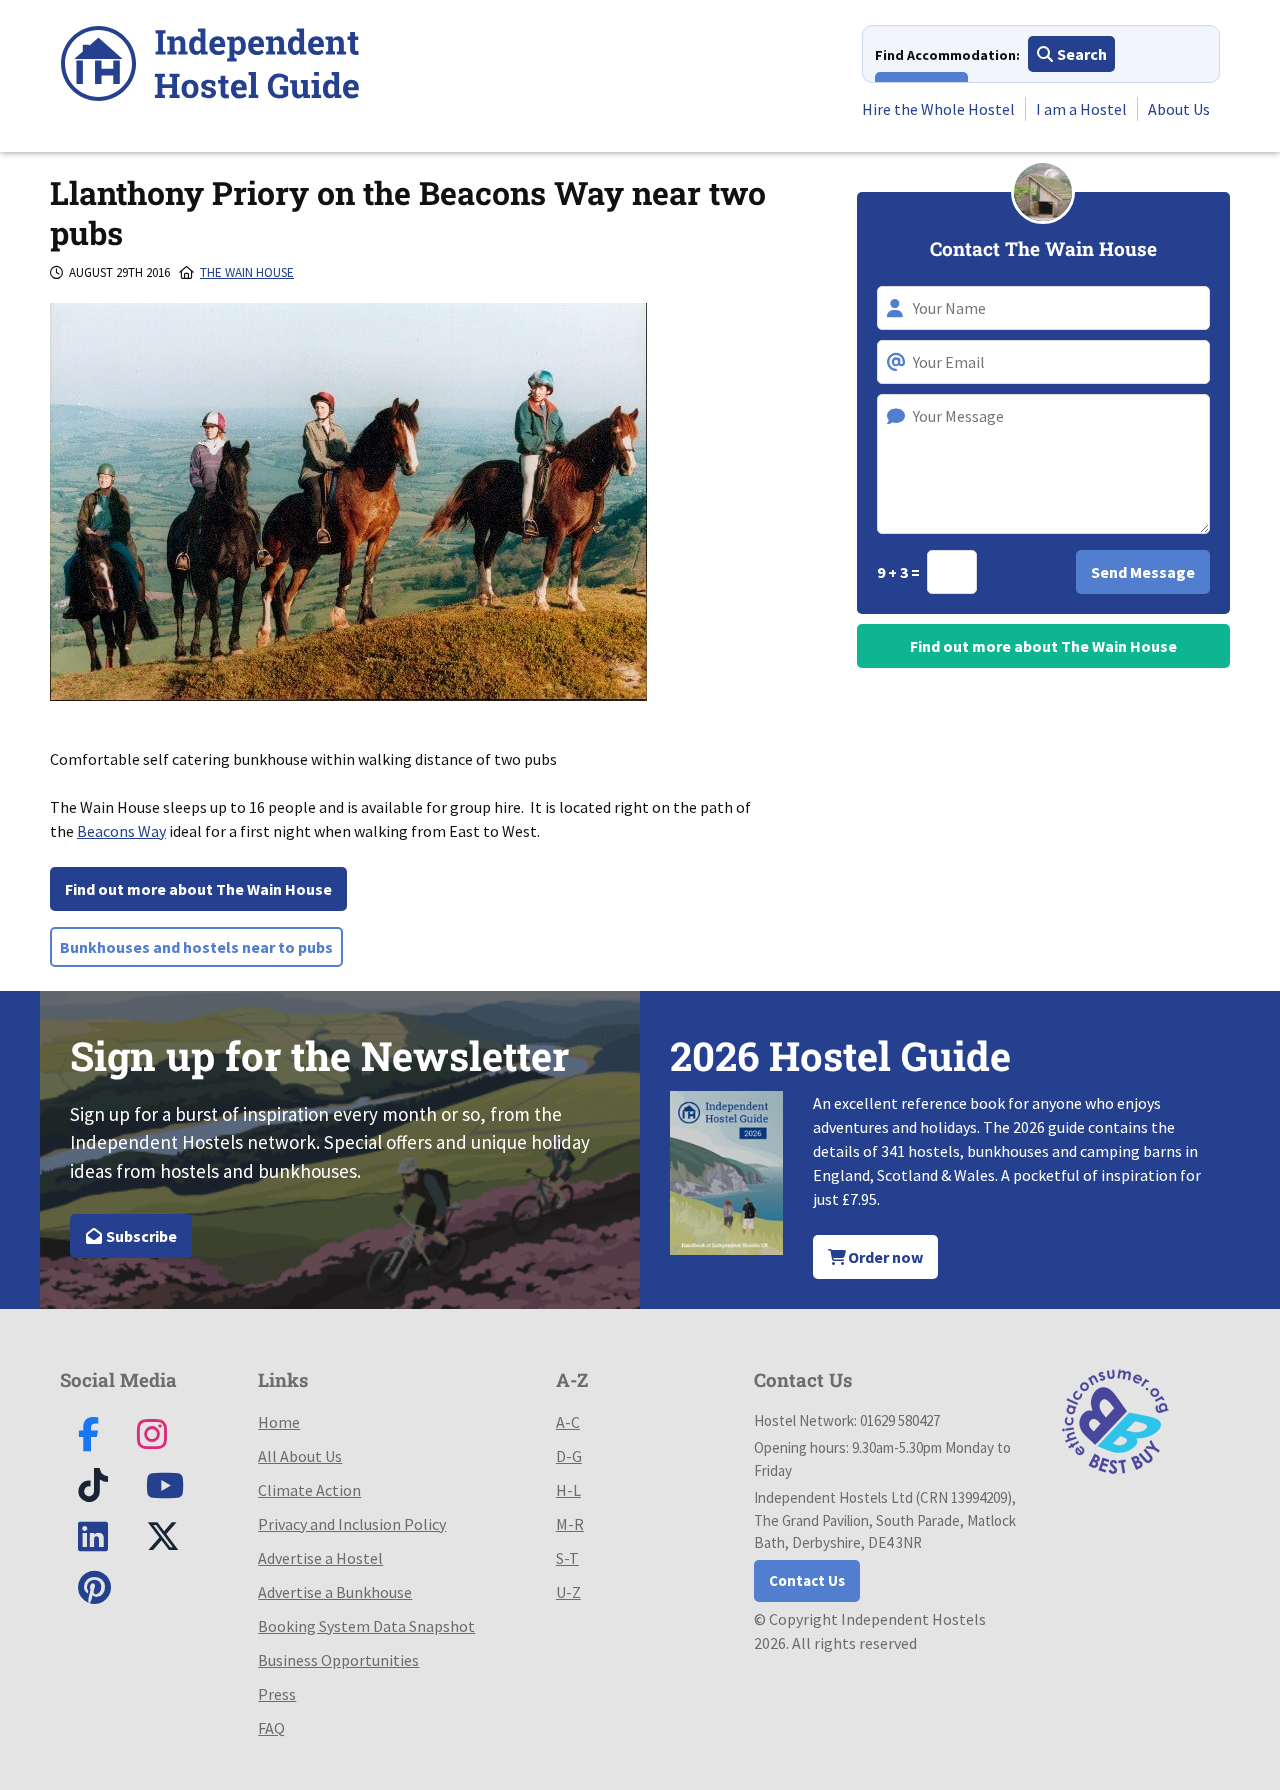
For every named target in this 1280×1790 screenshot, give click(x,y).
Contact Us (807, 1580)
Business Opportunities (338, 1660)
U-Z (568, 1592)
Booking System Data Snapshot (366, 1626)
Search (1080, 54)
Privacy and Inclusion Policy (352, 1524)
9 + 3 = (900, 572)
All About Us (300, 1456)
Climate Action (309, 1490)
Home (279, 1422)
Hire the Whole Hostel (938, 109)
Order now (884, 1257)
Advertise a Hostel (320, 1558)
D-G (569, 1456)
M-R (570, 1524)
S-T (567, 1558)
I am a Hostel (1081, 109)
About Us (1179, 109)
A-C (568, 1422)
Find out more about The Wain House (198, 889)
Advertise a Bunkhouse (335, 1592)
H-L (568, 1490)
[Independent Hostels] (210, 66)
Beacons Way (121, 831)
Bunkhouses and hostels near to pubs (196, 947)
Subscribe (140, 1236)
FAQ (271, 1728)
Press (277, 1694)
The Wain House (247, 272)
